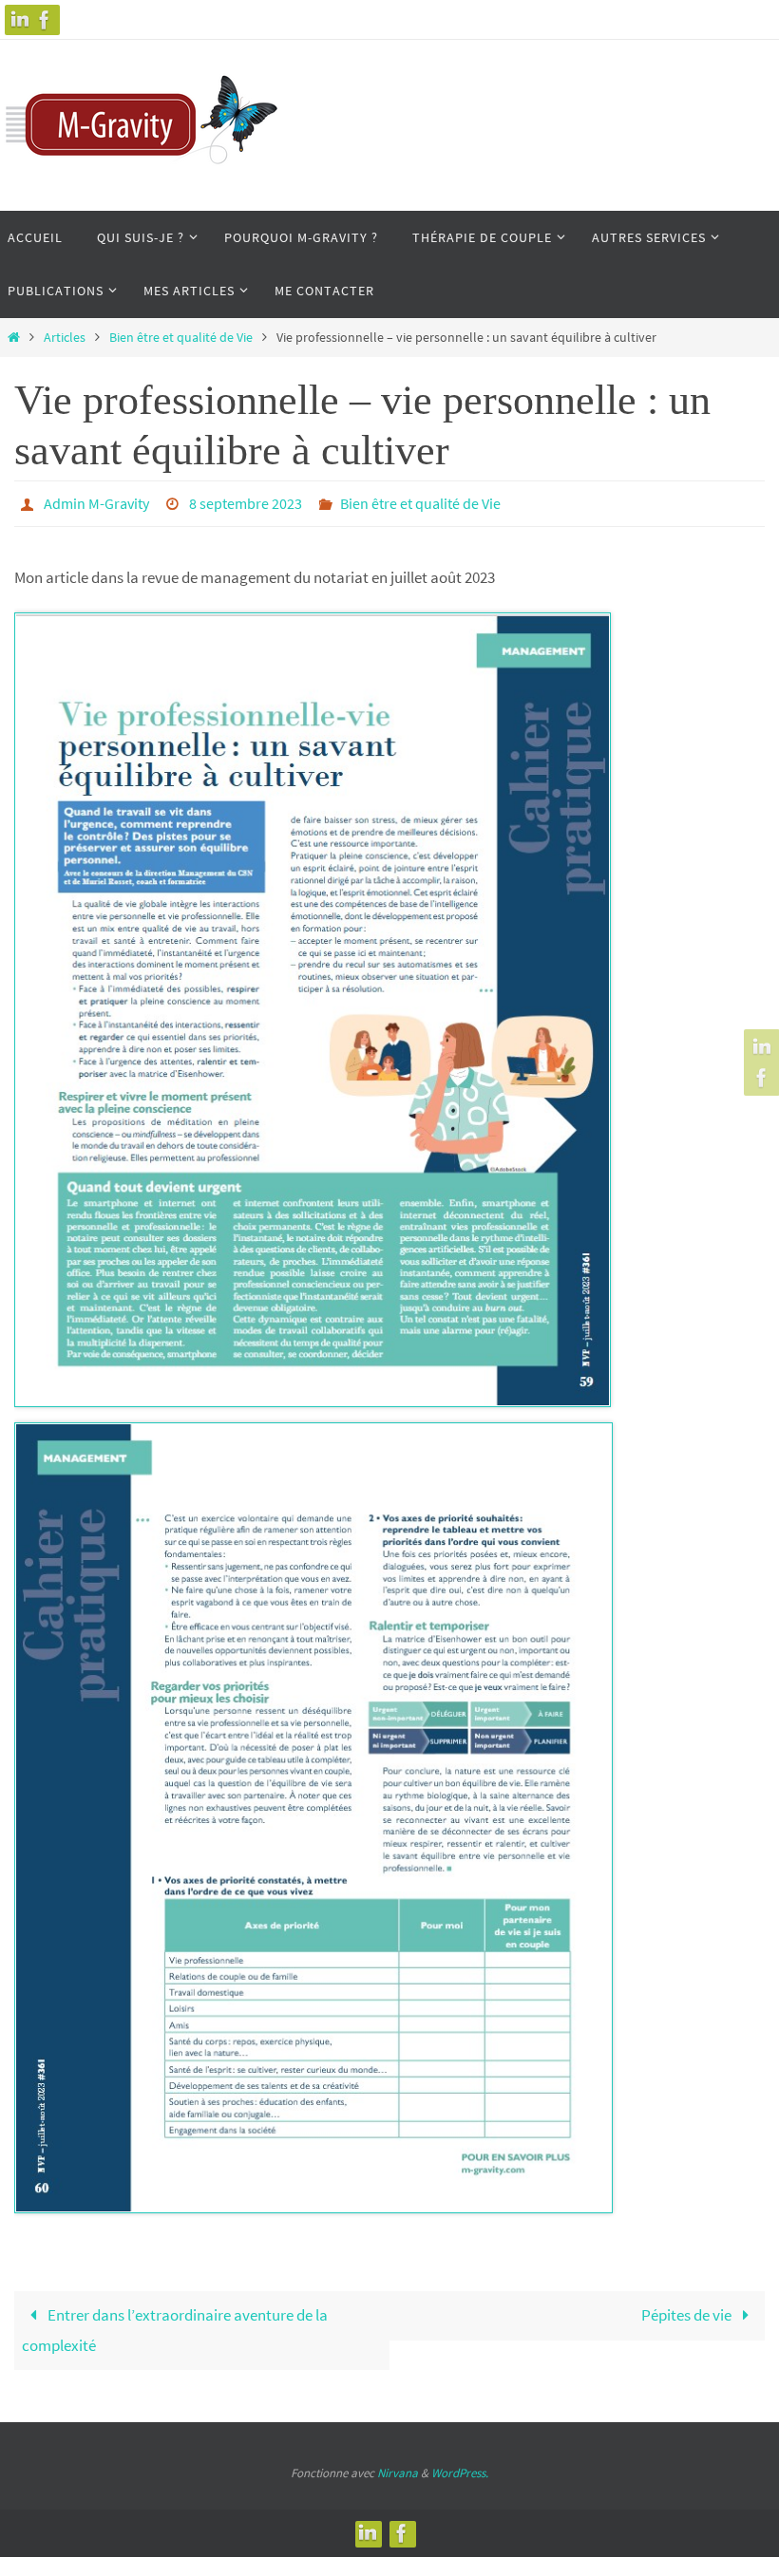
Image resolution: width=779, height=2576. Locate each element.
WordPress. (460, 2467)
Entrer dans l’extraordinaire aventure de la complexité (175, 2325)
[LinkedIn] (20, 20)
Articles (65, 338)
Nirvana (398, 2467)
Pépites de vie (688, 2310)
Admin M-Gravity (96, 501)
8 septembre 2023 (246, 501)
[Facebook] (45, 20)
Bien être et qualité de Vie (181, 338)
